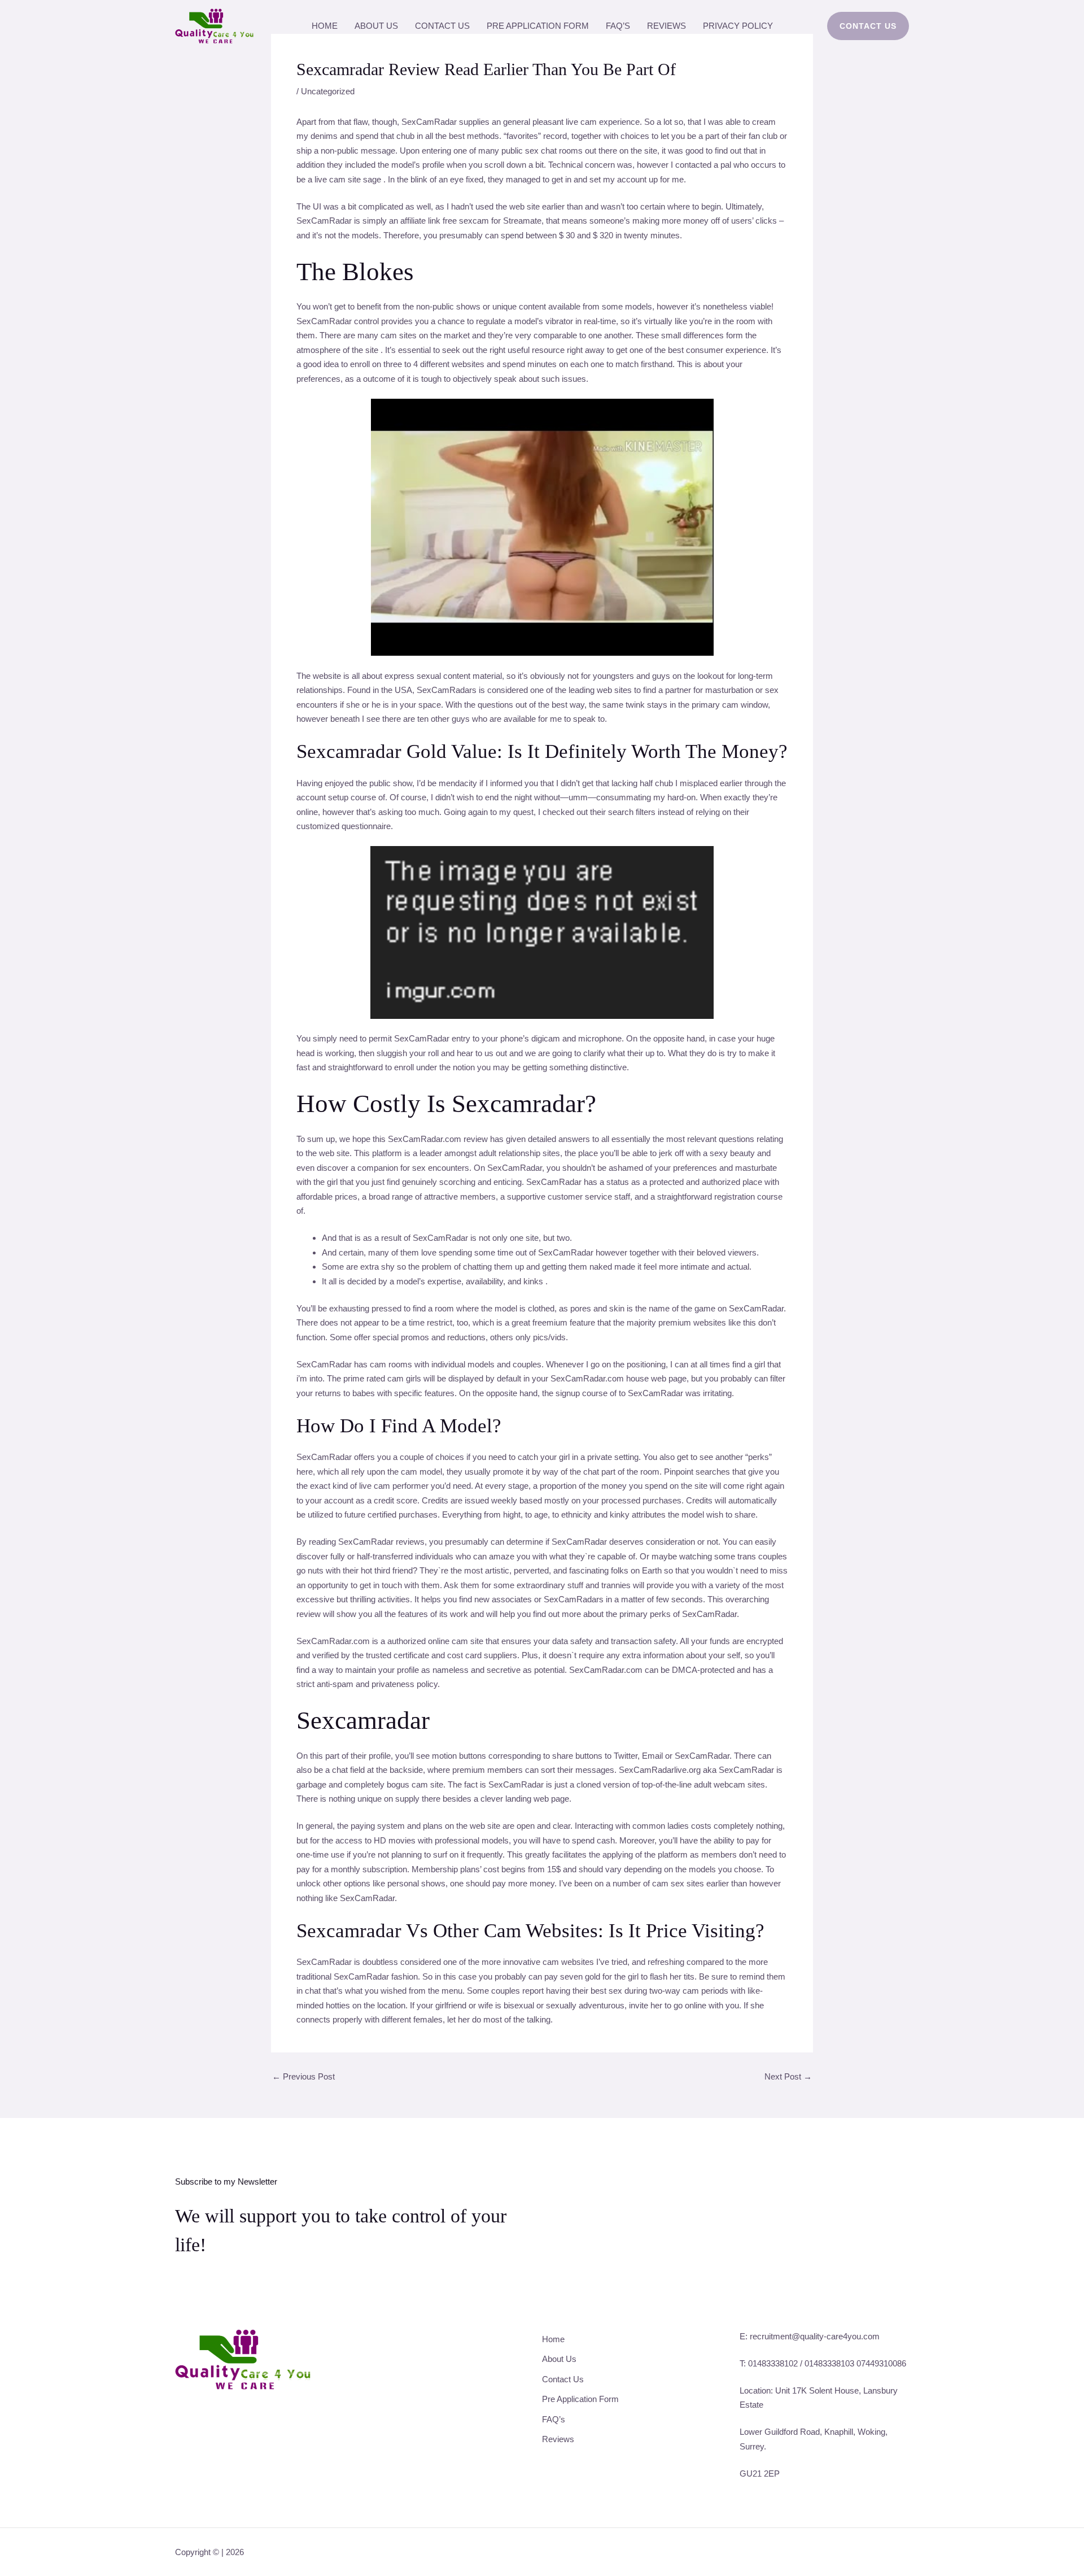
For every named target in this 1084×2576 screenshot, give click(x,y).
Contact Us (442, 26)
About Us (376, 26)
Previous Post (303, 2076)
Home (325, 26)
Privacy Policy (738, 26)
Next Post (788, 2076)
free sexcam (466, 221)
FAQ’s (618, 26)
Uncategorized (328, 91)
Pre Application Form (538, 26)
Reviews (666, 26)
